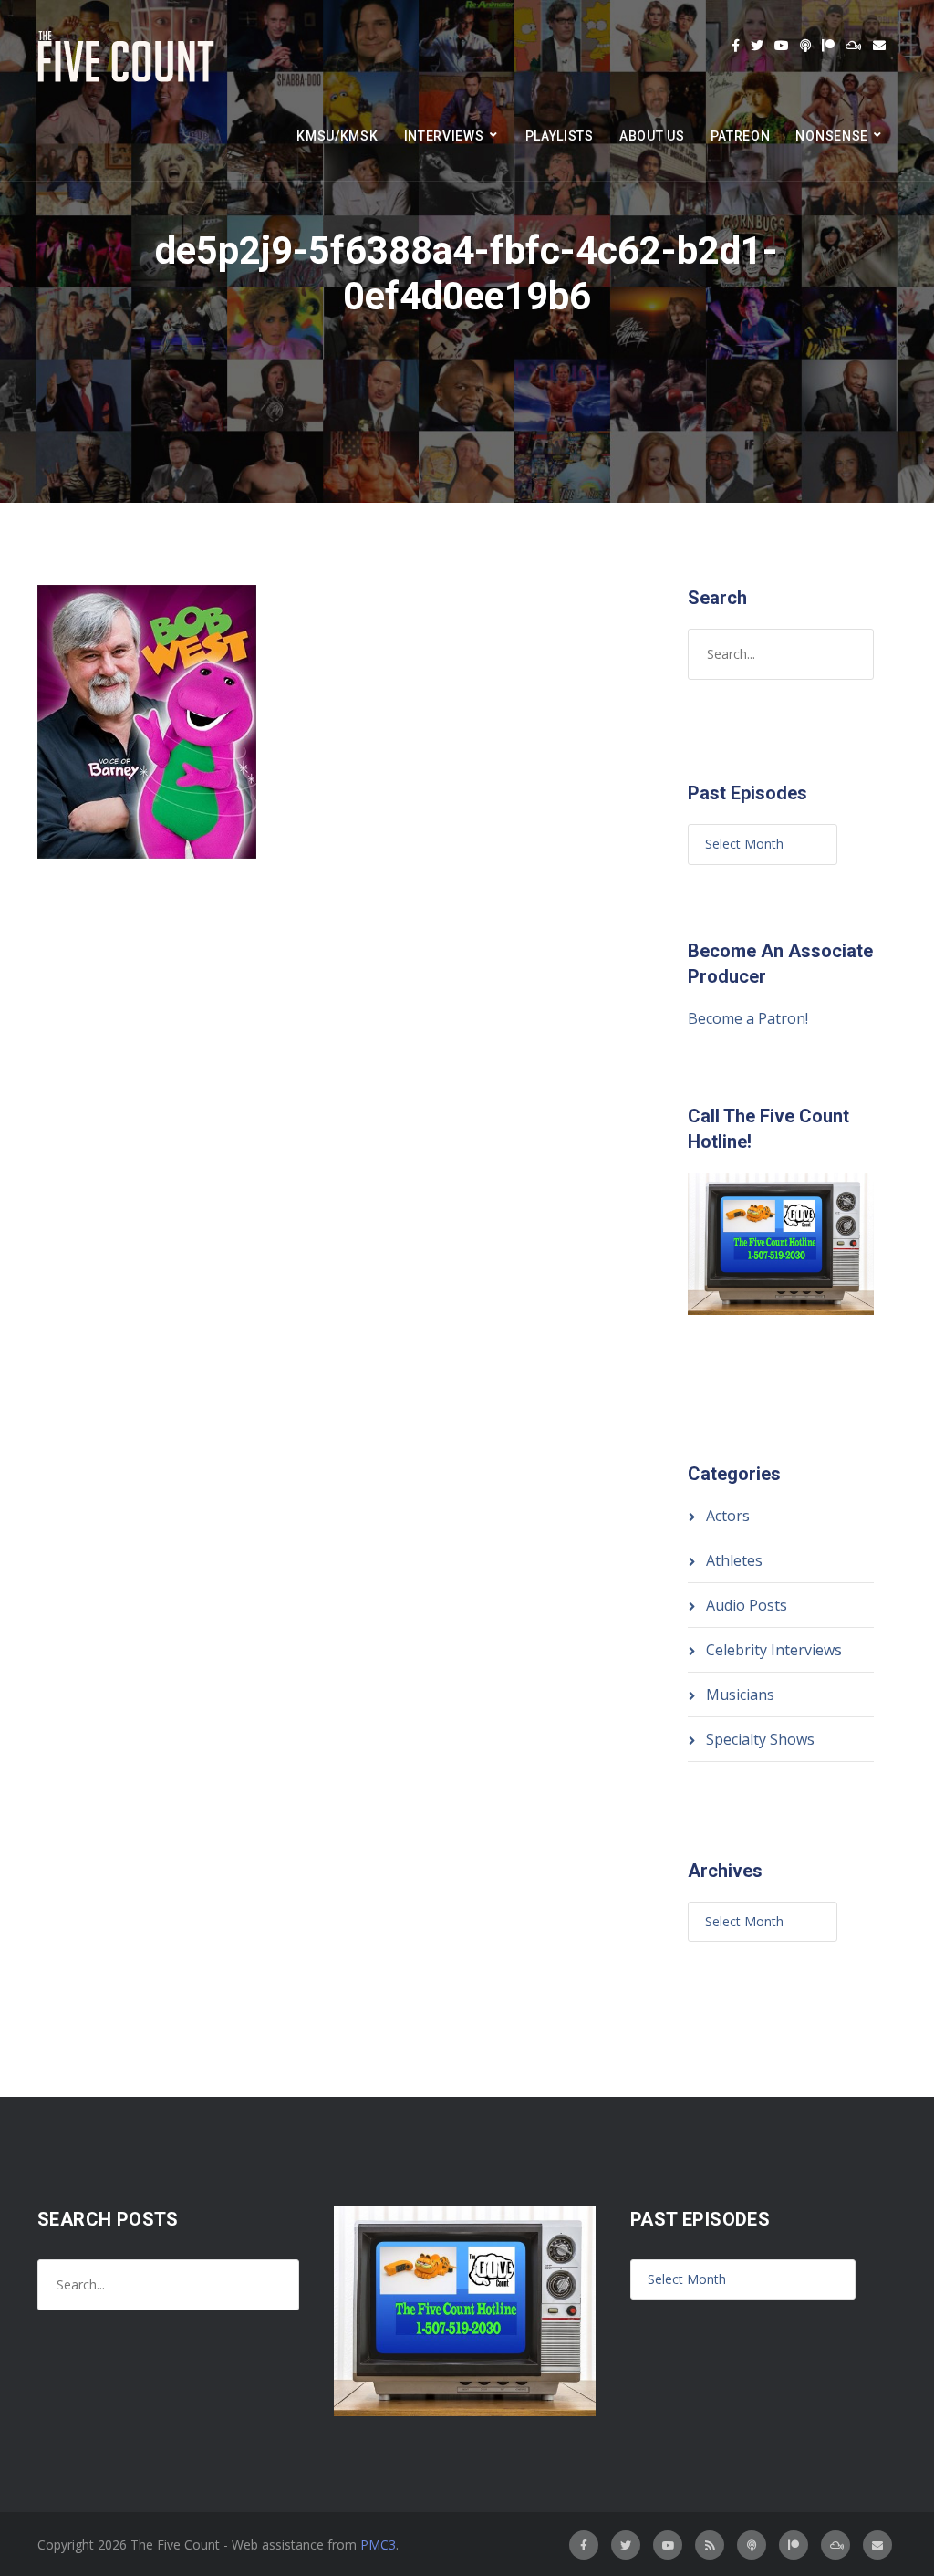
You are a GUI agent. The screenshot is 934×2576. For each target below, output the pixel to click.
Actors (728, 1516)
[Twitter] (757, 46)
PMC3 (378, 2545)
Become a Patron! (748, 1018)
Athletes (734, 1560)
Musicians (740, 1695)
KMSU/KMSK (337, 136)
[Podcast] (805, 46)
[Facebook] (736, 46)
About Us (652, 136)
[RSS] (710, 2545)
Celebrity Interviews (774, 1650)
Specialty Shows (760, 1739)
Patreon (741, 136)
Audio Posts (747, 1605)
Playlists (560, 136)
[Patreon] (828, 46)
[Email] (879, 46)
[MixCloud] (854, 46)
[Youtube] (782, 46)
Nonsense (832, 136)
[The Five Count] (129, 57)
